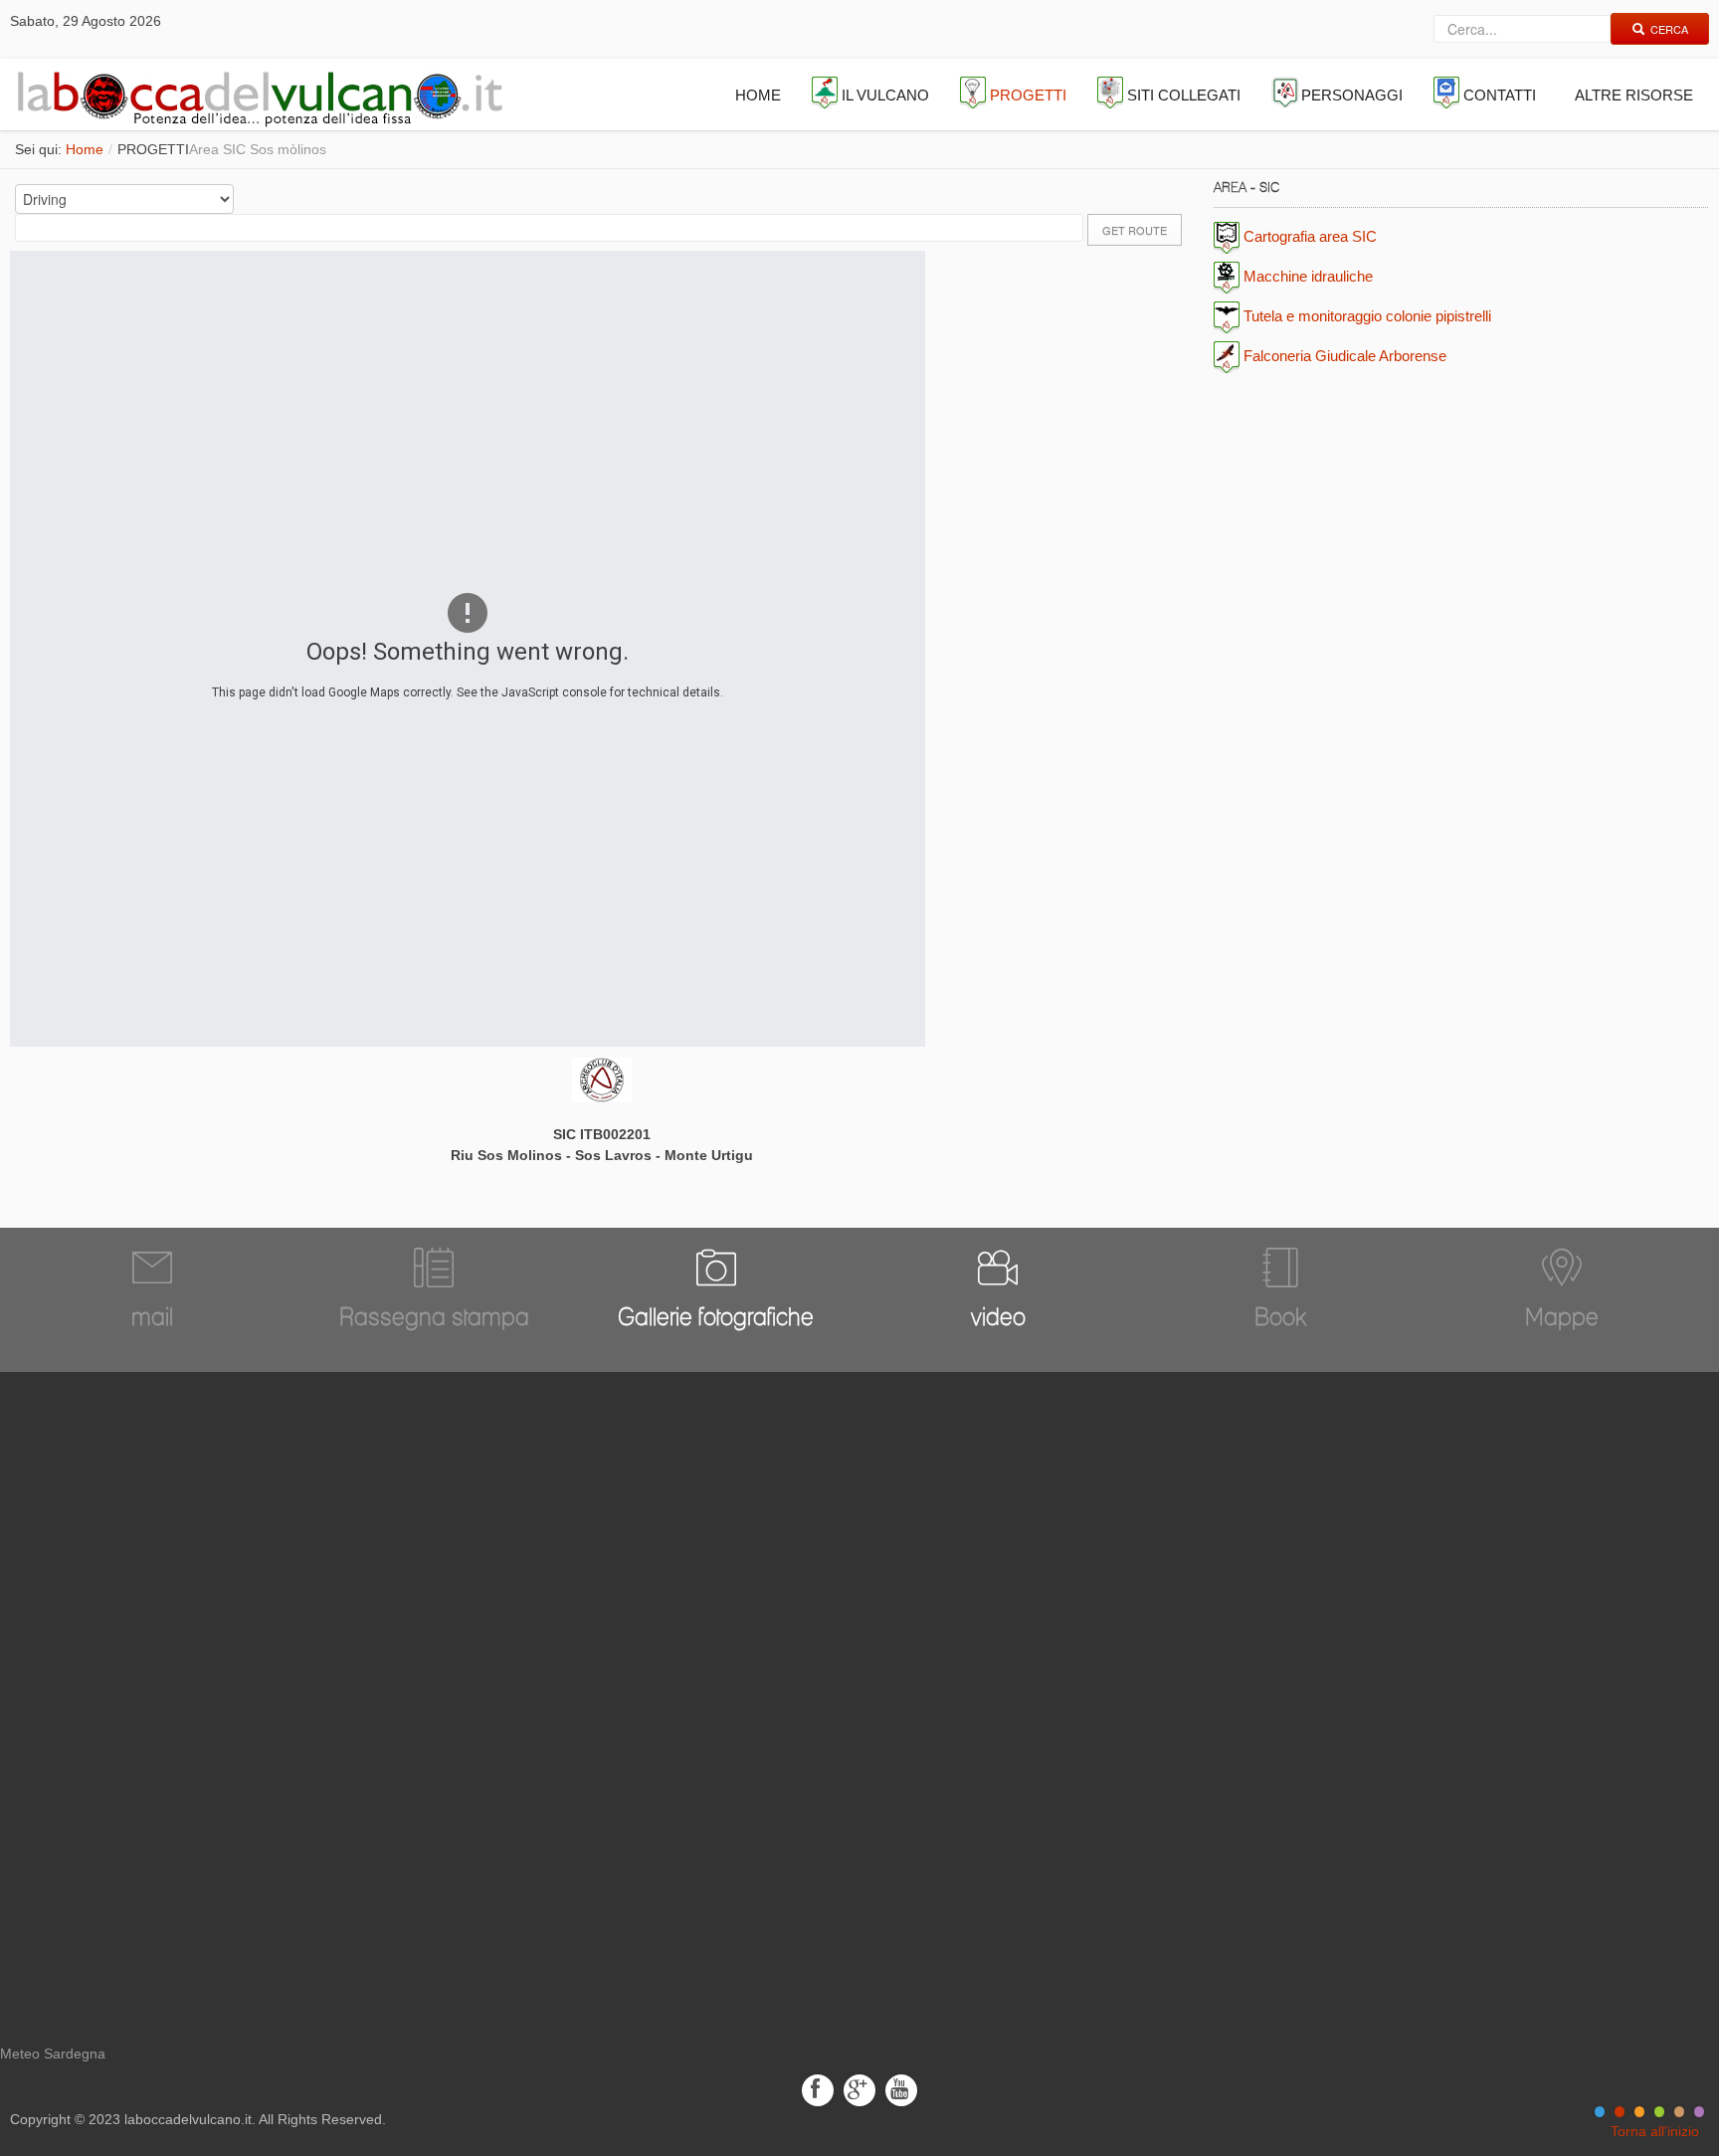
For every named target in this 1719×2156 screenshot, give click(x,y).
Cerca (1669, 29)
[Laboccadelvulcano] (255, 95)
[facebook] (818, 2089)
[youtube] (901, 2089)
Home (85, 149)
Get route (1135, 230)
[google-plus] (859, 2089)
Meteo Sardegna (53, 2054)
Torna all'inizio (1655, 2131)
